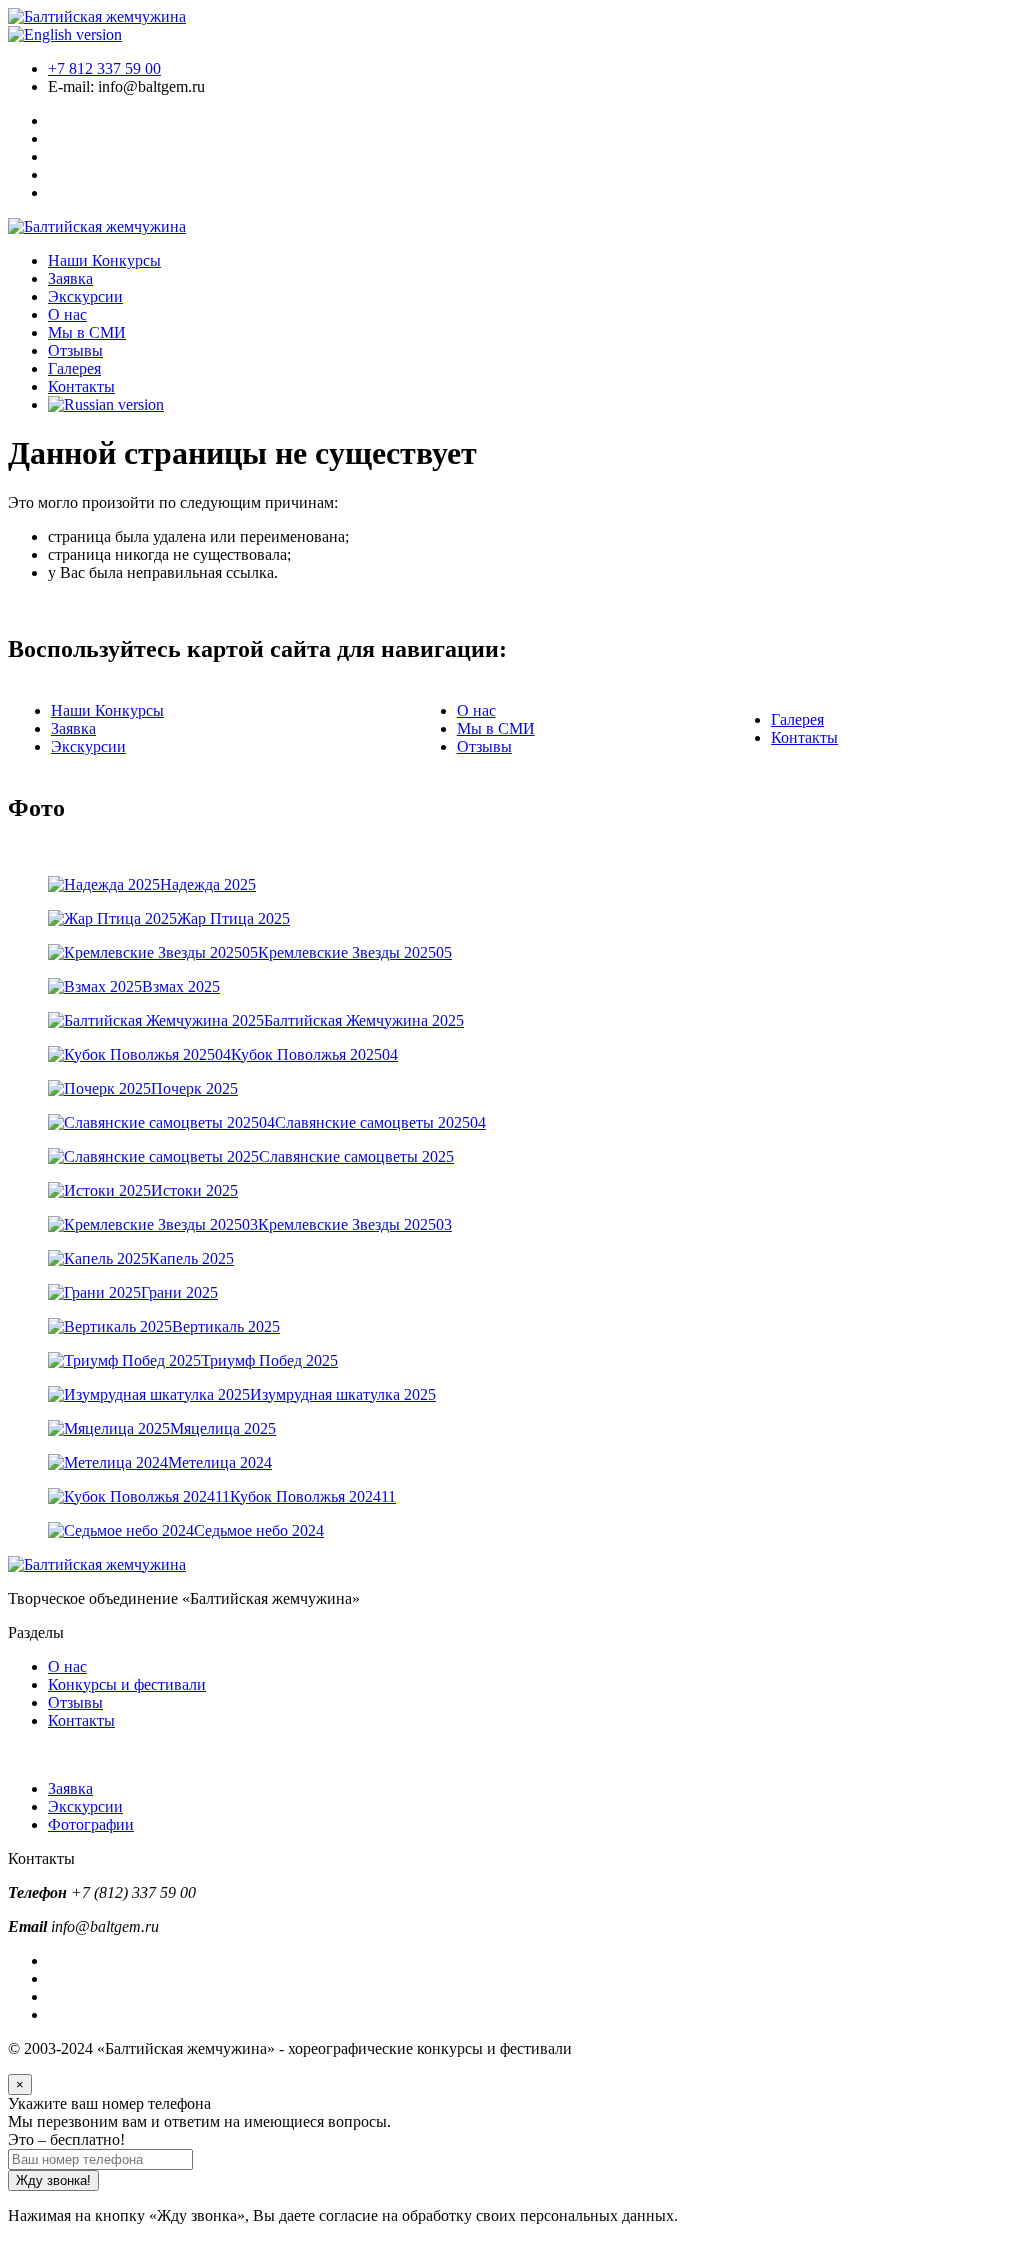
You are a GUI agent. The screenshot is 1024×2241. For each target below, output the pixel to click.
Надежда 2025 (208, 884)
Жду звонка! (53, 2180)
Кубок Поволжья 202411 (313, 1496)
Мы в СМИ (87, 332)
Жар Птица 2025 (233, 918)
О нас (67, 314)
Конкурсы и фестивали (127, 1684)
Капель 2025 (191, 1258)
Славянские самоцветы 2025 (356, 1156)
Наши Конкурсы (104, 260)
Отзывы (75, 350)
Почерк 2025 (194, 1088)
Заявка (70, 278)
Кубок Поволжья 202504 (314, 1054)
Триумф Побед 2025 (269, 1360)
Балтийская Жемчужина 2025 (364, 1020)
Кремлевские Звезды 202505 (355, 952)
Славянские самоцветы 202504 (380, 1122)
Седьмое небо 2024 (259, 1530)
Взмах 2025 (181, 986)
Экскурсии (85, 296)
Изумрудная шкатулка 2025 (343, 1394)
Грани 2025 (179, 1292)
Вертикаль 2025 (226, 1326)
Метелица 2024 (220, 1462)
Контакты (81, 386)
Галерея (74, 368)
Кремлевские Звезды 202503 (355, 1224)
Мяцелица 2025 (223, 1428)
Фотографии (91, 1824)
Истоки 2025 (194, 1190)
